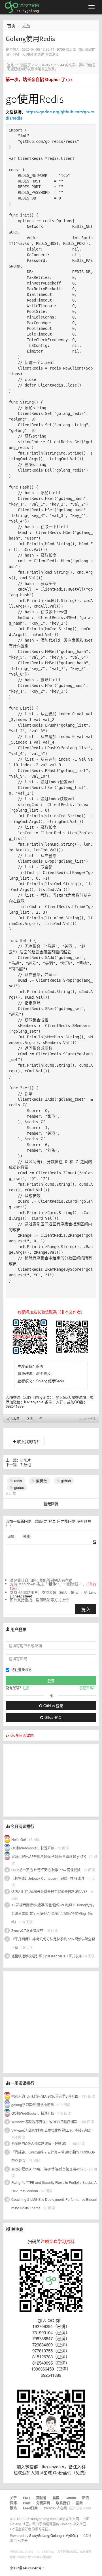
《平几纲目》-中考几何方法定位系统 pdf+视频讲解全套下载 (53, 1943)
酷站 (13, 2508)
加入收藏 (13, 1419)
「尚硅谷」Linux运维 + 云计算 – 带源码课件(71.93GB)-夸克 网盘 (53, 2156)
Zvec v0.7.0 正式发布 (27, 1930)
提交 (86, 1609)
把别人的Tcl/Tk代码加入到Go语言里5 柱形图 (45, 2096)
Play (26, 2503)
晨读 (56, 2498)
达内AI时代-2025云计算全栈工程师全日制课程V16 (49, 1891)
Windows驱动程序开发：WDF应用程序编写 (44, 2122)
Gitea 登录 (53, 1717)
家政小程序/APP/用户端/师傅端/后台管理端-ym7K (49, 1856)
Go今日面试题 (22, 1735)
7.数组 (26, 1464)
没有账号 (84, 1521)
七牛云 (23, 2540)
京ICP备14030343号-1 (27, 2568)
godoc (19, 1487)
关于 (13, 2498)
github (65, 1481)
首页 (11, 26)
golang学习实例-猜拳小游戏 (33, 2105)
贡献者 (41, 2498)
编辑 (11, 1536)
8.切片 (26, 1460)
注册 (26, 1688)
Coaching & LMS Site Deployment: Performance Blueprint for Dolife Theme (54, 2203)
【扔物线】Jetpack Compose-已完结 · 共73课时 (48, 1878)
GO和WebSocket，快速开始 (33, 1848)
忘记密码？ (88, 1688)
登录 (52, 1521)
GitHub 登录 (53, 1706)
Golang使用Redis (50, 1381)
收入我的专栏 (28, 1441)
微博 (29, 1419)
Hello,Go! (19, 1839)
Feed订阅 (30, 2508)
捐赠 (79, 2503)
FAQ (26, 2498)
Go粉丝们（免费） (71, 2472)
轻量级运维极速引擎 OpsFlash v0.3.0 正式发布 (47, 1956)
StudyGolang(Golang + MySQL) (54, 2535)
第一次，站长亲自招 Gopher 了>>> (39, 79)
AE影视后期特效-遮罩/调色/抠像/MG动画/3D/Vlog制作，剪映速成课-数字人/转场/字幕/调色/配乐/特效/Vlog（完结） (54, 1913)
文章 (26, 26)
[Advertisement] (45, 1780)
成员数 (41, 1481)
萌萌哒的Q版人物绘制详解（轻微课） (40, 2143)
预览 (27, 1536)
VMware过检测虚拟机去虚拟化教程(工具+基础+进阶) (52, 2130)
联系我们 (63, 2503)
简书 (39, 1366)
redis (18, 1481)
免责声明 (43, 2503)
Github (71, 2498)
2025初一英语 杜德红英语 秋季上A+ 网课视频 (46, 1870)
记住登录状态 (22, 1670)
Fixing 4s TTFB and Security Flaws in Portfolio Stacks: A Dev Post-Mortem (54, 2186)
